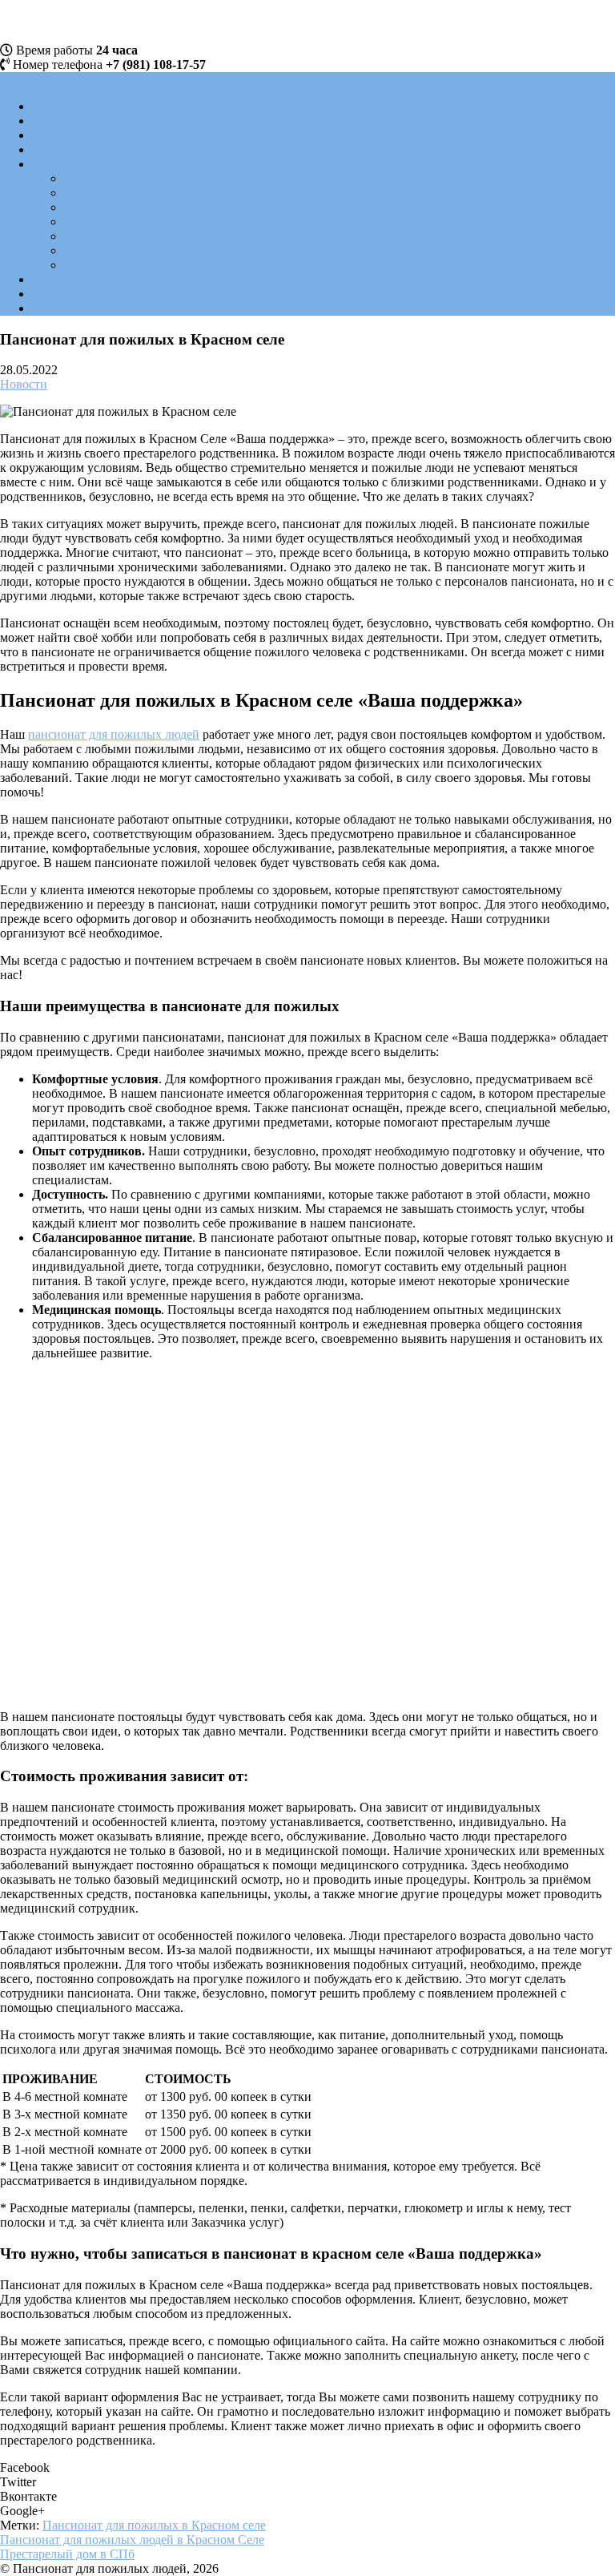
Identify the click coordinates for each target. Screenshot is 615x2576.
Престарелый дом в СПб (67, 2554)
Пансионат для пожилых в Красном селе (154, 2525)
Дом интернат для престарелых (150, 265)
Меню (17, 79)
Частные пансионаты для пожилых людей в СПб (198, 193)
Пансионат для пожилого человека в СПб (179, 236)
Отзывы (54, 149)
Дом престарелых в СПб (99, 164)
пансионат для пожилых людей (114, 734)
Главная (54, 106)
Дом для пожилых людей (133, 222)
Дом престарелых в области (140, 178)
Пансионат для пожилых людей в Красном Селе (132, 2540)
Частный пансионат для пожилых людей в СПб (194, 250)
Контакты (59, 308)
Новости (24, 384)
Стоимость (62, 279)
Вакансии (59, 135)
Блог (45, 294)
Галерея (53, 121)
